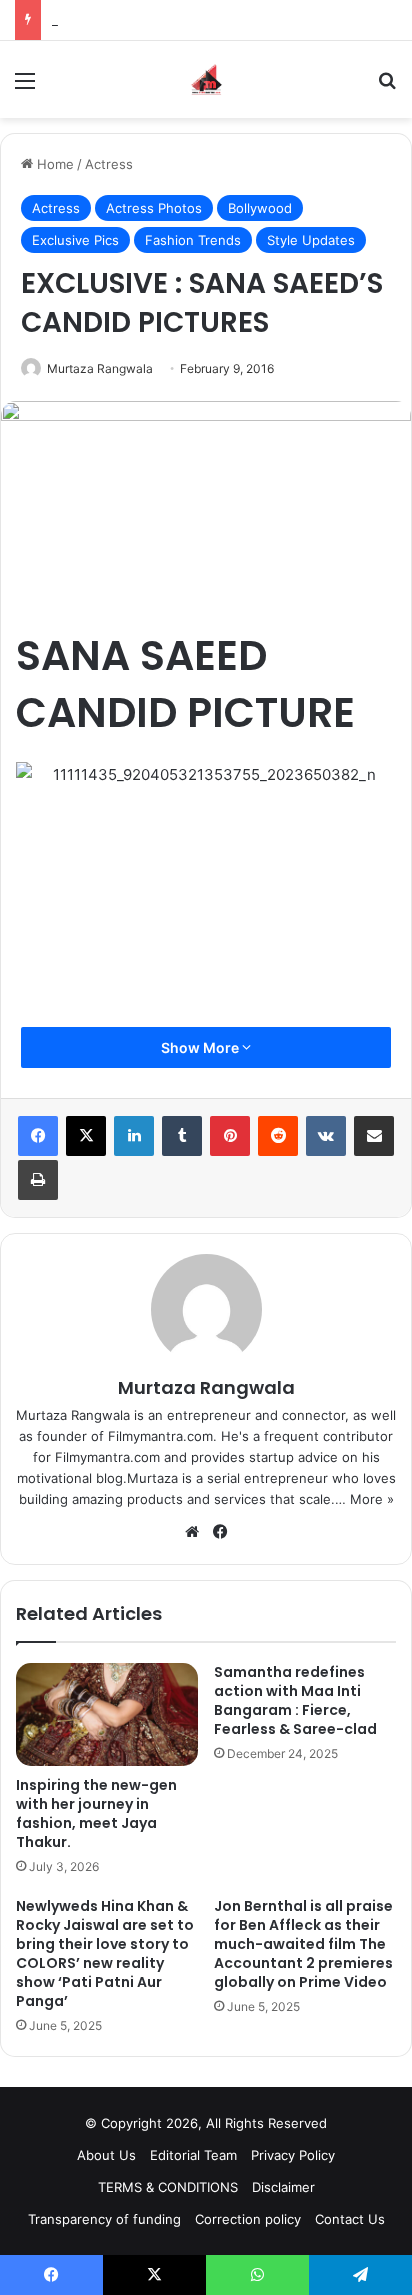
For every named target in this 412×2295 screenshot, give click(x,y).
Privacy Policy (293, 2155)
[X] (86, 1136)
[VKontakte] (326, 1136)
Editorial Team (193, 2155)
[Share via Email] (374, 1136)
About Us (106, 2155)
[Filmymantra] (206, 79)
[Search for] (387, 87)
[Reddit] (278, 1136)
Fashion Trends (193, 240)
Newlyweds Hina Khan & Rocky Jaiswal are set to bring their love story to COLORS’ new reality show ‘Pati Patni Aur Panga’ (105, 1953)
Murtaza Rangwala (100, 368)
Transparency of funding (104, 2219)
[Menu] (25, 87)
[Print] (38, 1180)
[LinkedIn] (134, 1136)
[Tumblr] (182, 1136)
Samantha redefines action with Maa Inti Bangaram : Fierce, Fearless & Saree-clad (295, 1700)
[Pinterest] (230, 1136)
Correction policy (248, 2219)
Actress (109, 164)
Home (53, 164)
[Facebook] (38, 1136)
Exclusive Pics (75, 240)
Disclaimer (283, 2187)
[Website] (192, 1532)
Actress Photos (154, 208)
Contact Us (350, 2219)
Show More (201, 1047)
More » (372, 1499)
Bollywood (260, 208)
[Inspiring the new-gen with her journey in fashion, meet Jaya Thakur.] (107, 1714)
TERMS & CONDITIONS (168, 2187)
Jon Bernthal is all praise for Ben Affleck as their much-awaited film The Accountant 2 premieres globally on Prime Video (303, 1944)
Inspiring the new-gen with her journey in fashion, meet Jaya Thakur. (96, 1813)
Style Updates (311, 240)
